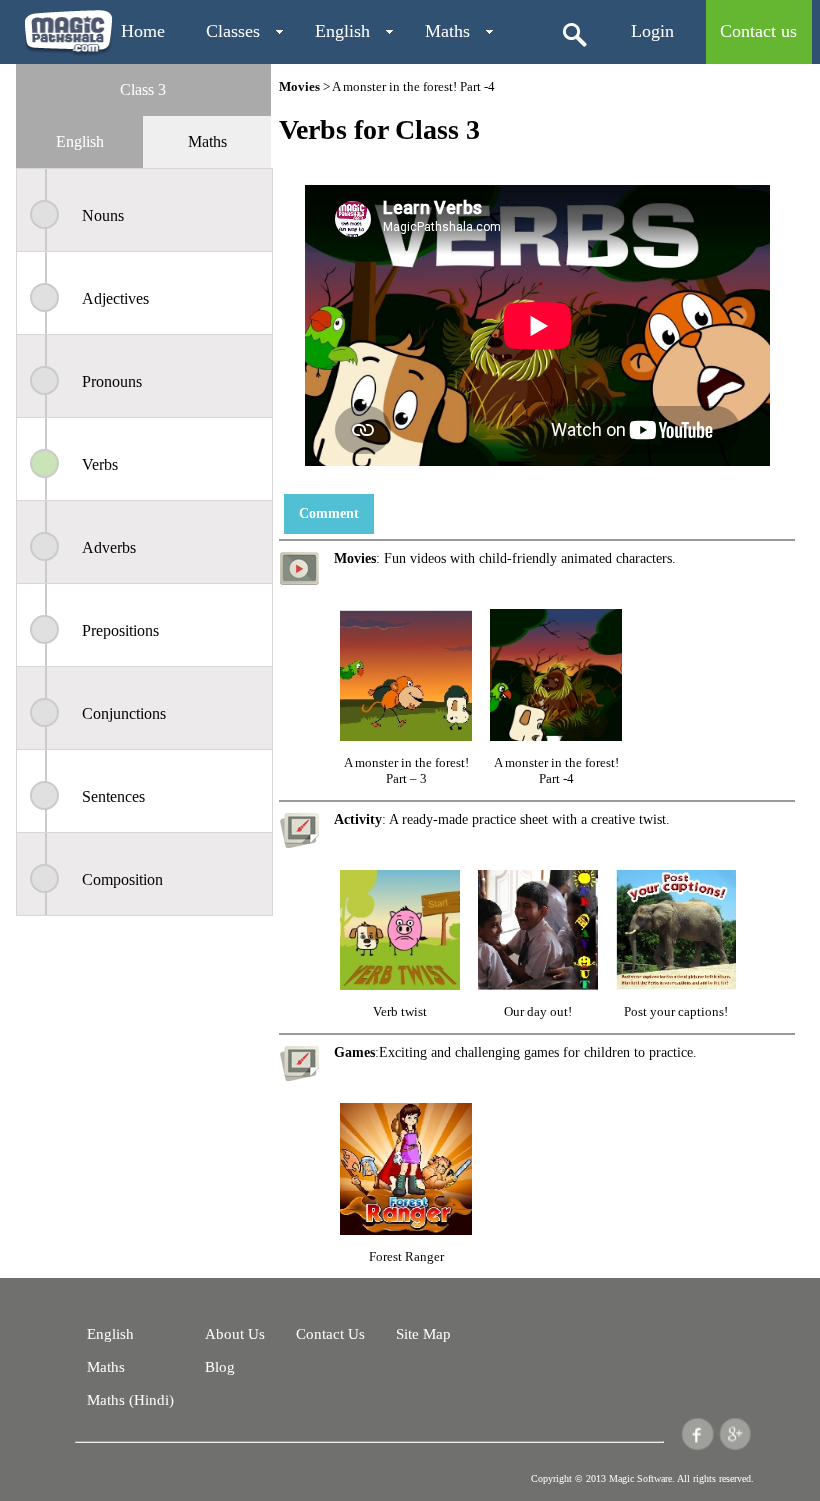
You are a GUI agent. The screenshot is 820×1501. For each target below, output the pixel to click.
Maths (447, 31)
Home (143, 31)
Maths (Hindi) (130, 1400)
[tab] (79, 142)
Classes (233, 31)
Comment (329, 513)
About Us (235, 1334)
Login (652, 31)
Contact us (758, 31)
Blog (220, 1367)
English (342, 31)
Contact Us (330, 1334)
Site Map (423, 1334)
